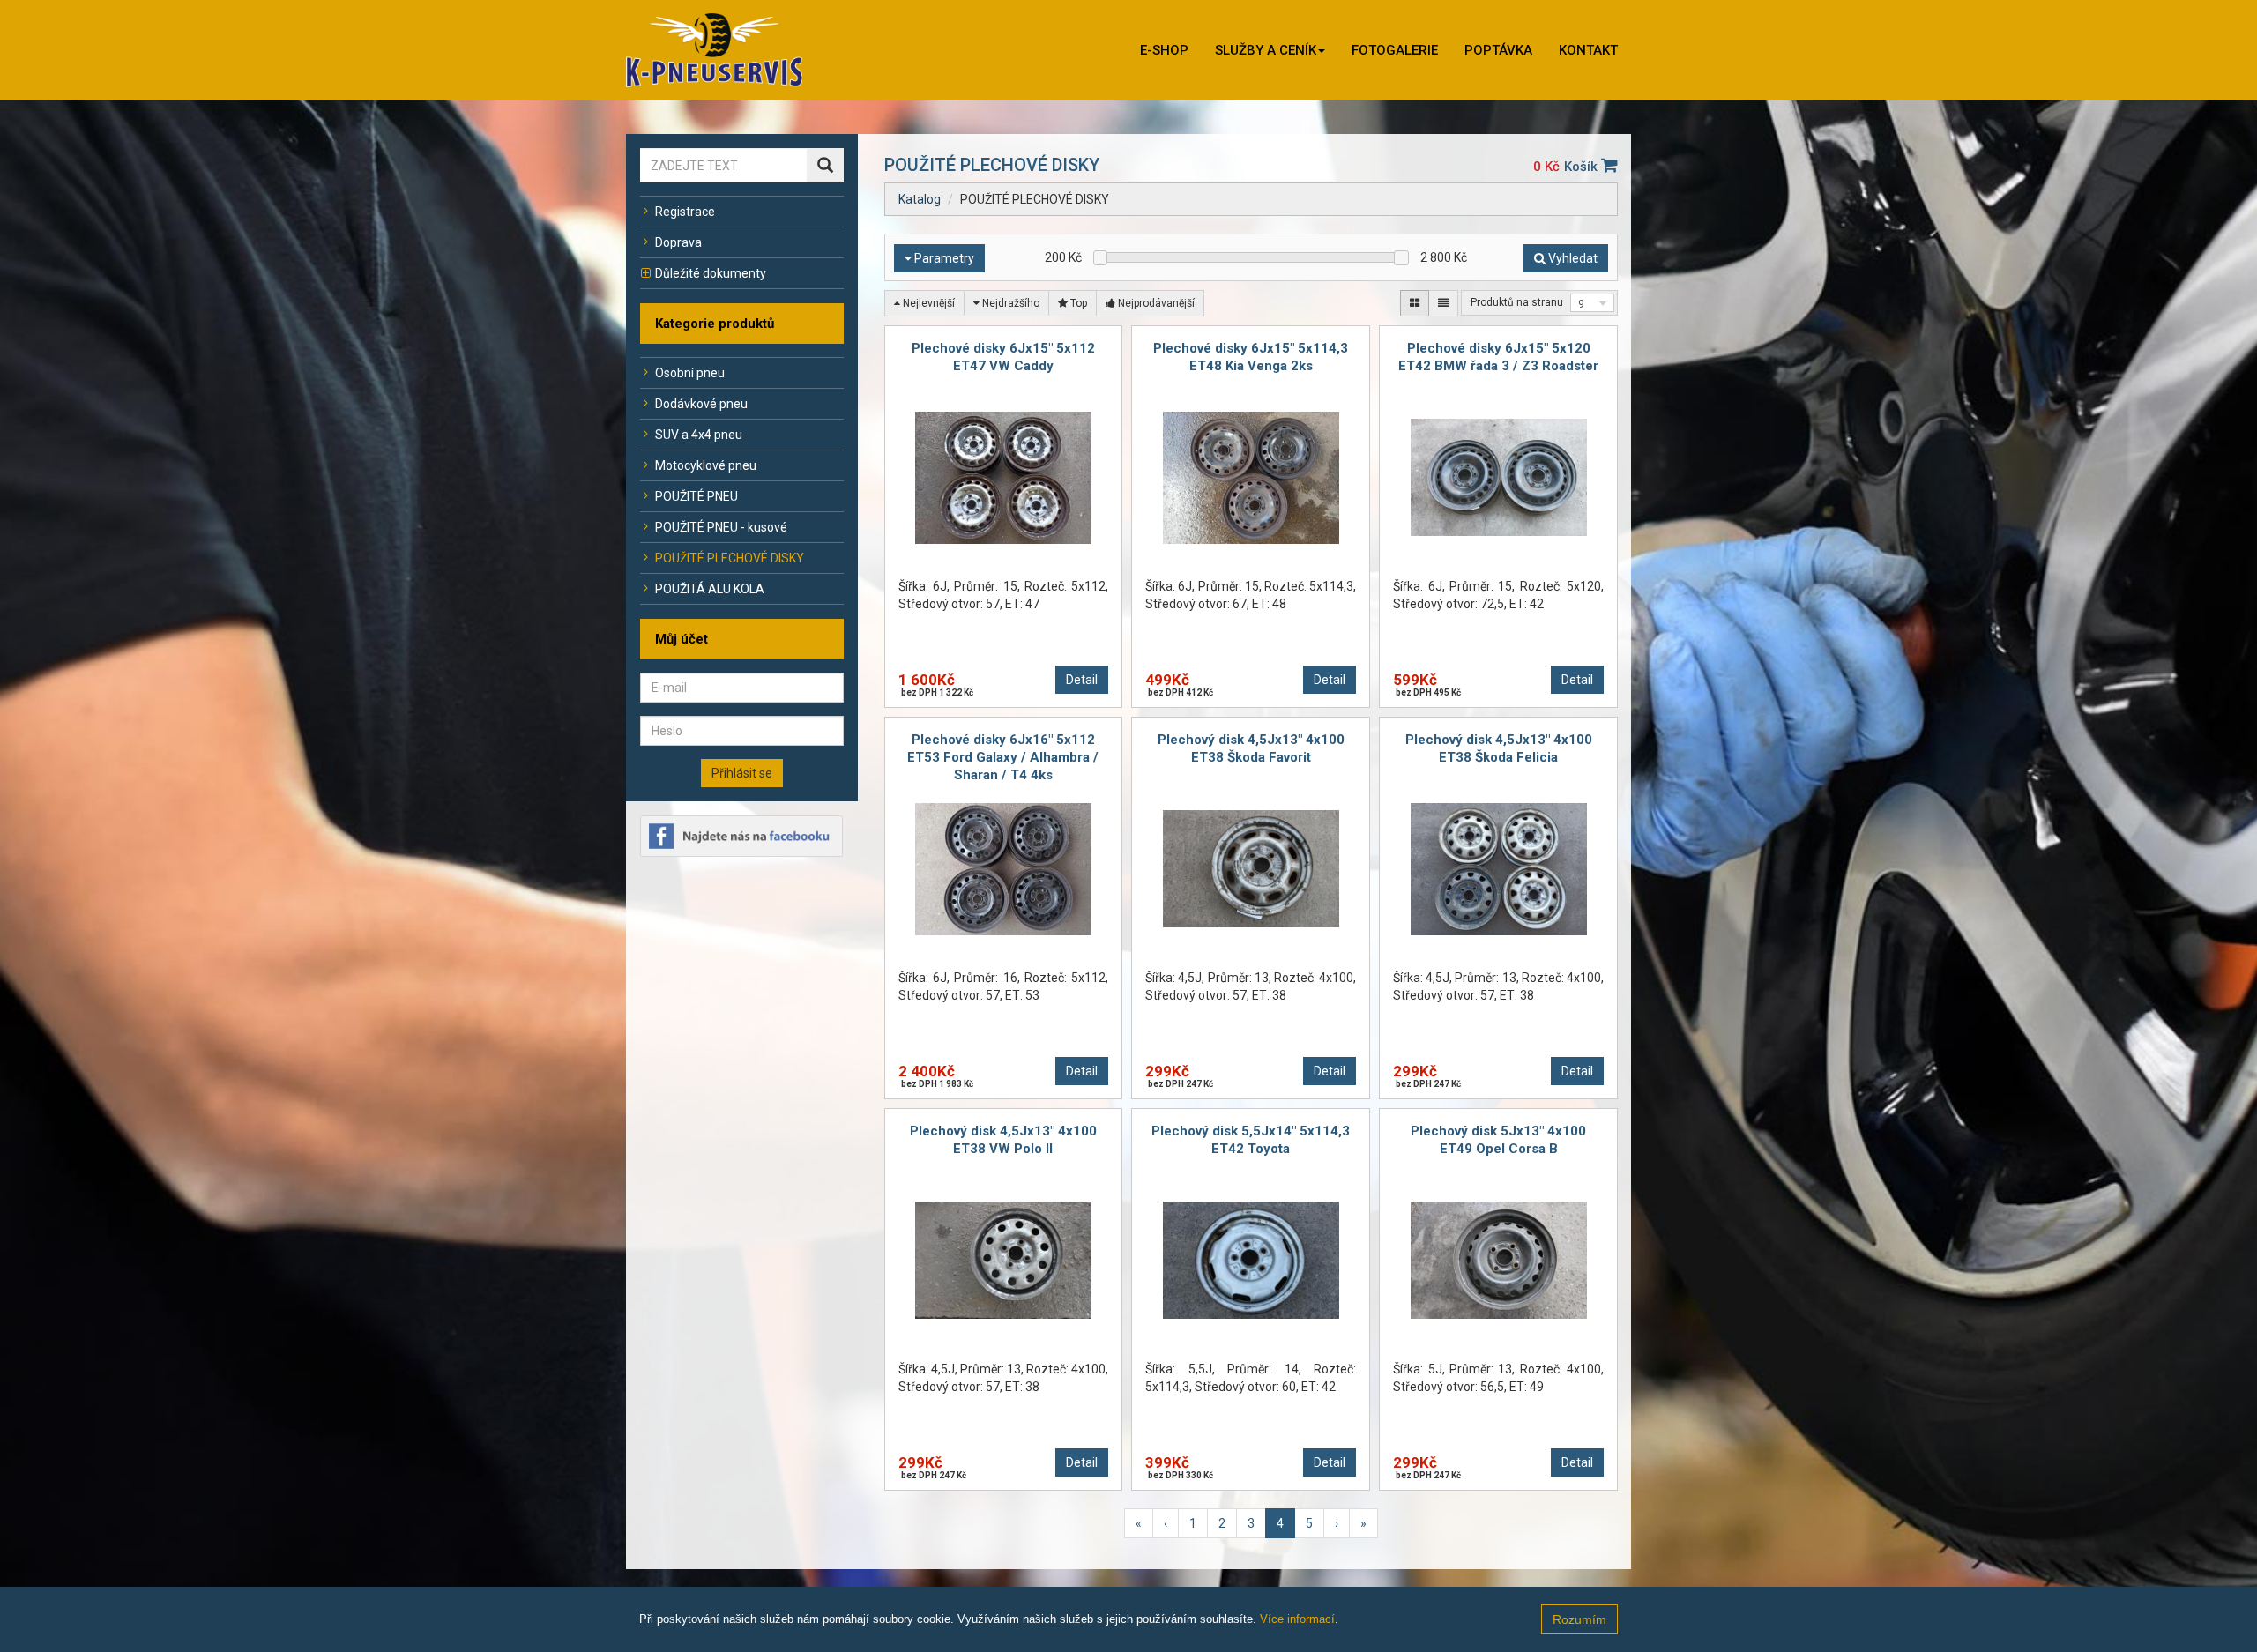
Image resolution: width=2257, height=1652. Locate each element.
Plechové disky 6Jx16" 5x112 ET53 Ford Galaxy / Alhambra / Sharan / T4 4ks (1003, 757)
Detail (1082, 680)
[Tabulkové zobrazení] (1415, 303)
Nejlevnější (927, 303)
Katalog (920, 199)
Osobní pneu (690, 373)
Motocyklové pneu (706, 465)
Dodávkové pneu (701, 404)
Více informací (1297, 1619)
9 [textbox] (1581, 304)
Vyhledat (1572, 258)
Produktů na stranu (1517, 302)
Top (1077, 303)
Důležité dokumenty (711, 273)
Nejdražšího (1009, 303)
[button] (1270, 50)
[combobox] (1592, 303)
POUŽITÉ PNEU (696, 496)
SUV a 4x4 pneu (699, 435)
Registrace (685, 212)
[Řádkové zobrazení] (1443, 303)
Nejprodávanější (1155, 303)
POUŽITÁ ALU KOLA (710, 589)
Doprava (678, 242)
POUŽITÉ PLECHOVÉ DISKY (730, 558)
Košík (1583, 167)
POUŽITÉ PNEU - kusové (721, 527)
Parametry (943, 258)
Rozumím (1579, 1619)
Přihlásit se (742, 773)
